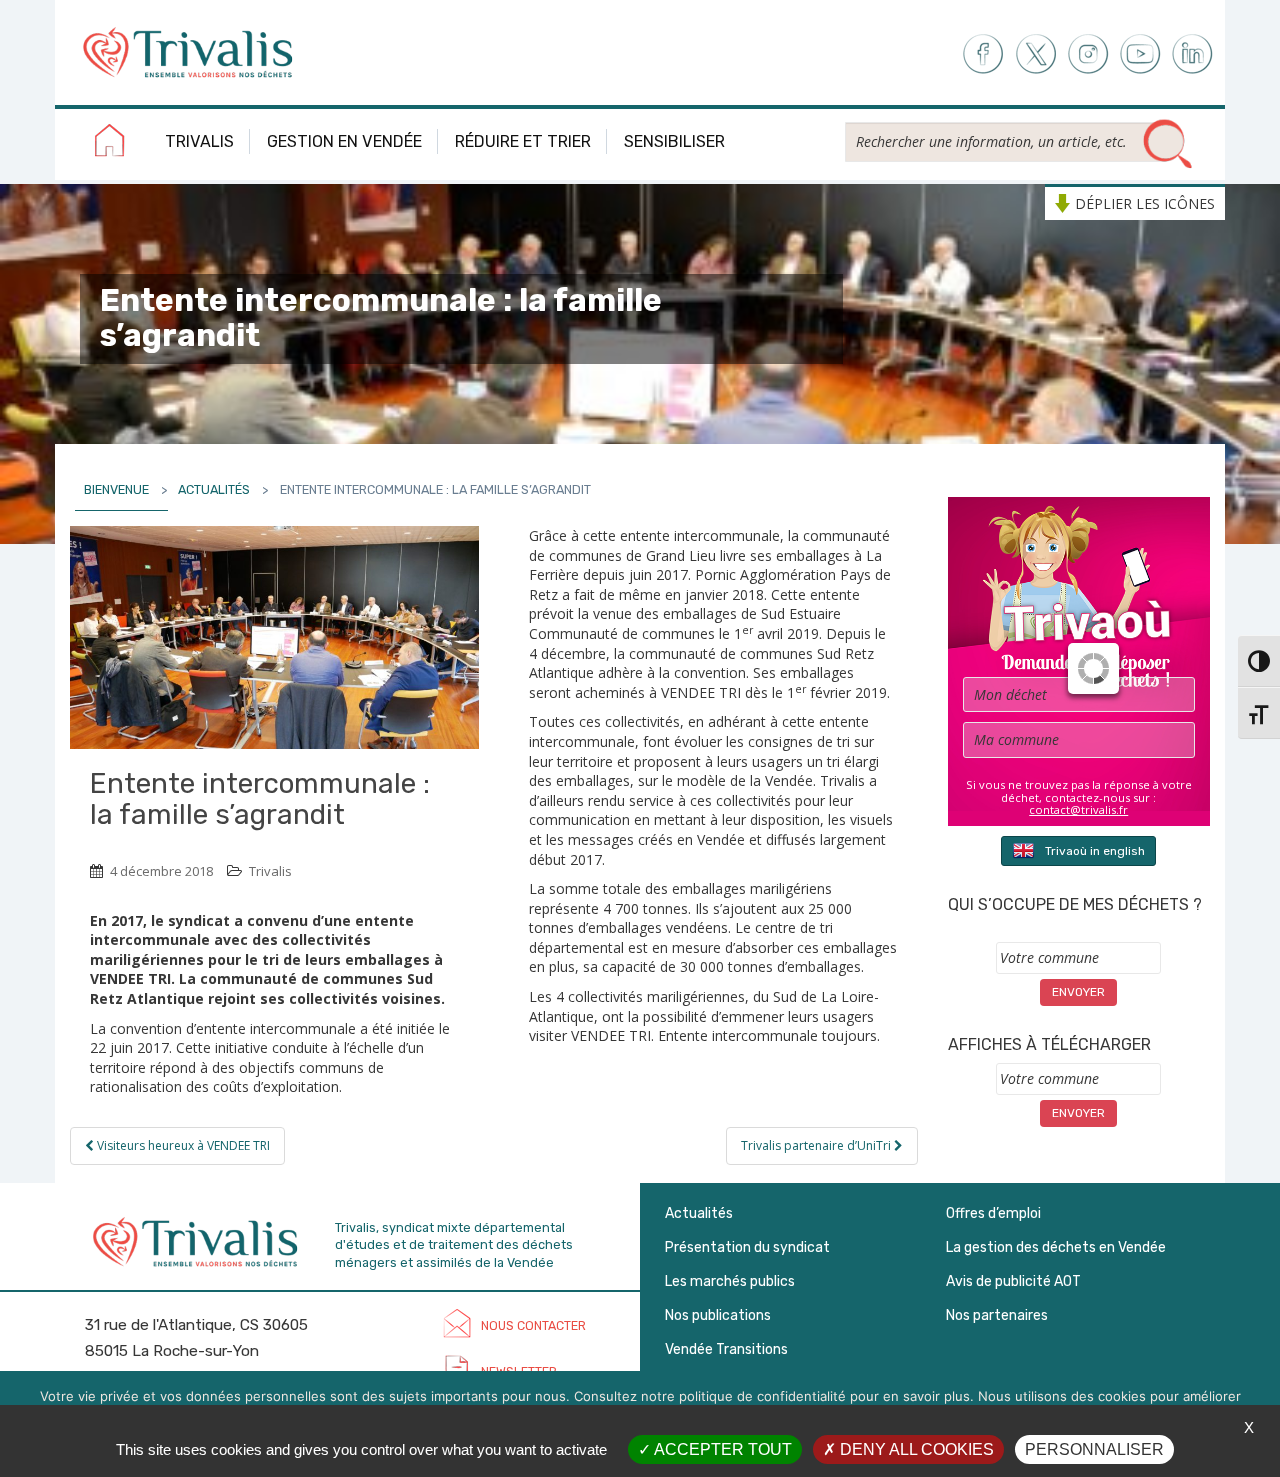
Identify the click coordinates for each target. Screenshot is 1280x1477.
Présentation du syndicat (747, 1247)
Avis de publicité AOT (1013, 1281)
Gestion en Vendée (344, 141)
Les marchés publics (730, 1281)
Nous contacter (533, 1325)
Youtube (1140, 54)
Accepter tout (721, 1449)
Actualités (214, 489)
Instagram (1087, 54)
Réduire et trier (523, 141)
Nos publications (718, 1315)
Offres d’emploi (993, 1213)
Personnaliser (1094, 1449)
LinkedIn (1193, 54)
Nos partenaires (997, 1315)
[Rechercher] (1168, 145)
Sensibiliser (674, 141)
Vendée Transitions (726, 1349)
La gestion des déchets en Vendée (1056, 1247)
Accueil (110, 144)
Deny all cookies (915, 1449)
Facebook (981, 54)
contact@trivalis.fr (1078, 809)
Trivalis (199, 141)
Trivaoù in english (1095, 851)
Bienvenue (116, 489)
